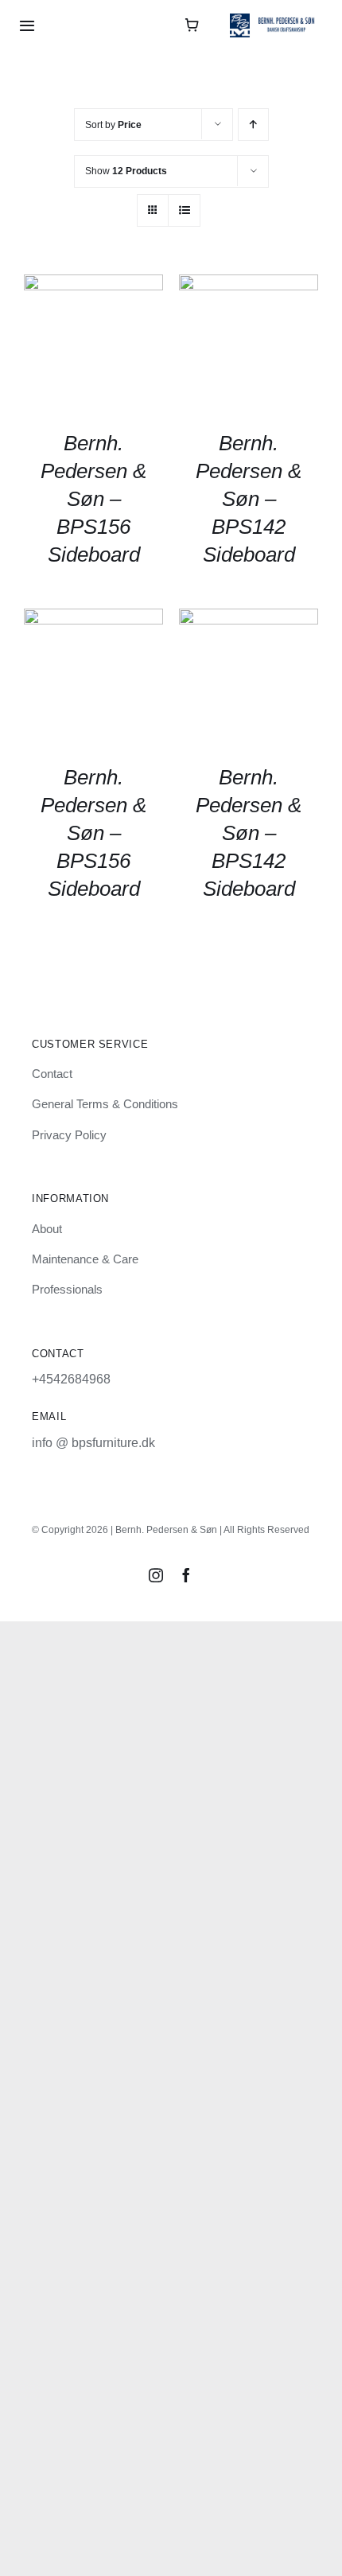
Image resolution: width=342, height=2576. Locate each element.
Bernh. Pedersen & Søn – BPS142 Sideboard (249, 499)
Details (93, 346)
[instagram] (156, 1575)
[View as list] (184, 210)
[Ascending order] (253, 125)
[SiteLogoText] (276, 19)
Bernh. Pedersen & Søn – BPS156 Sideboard (93, 499)
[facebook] (186, 1575)
